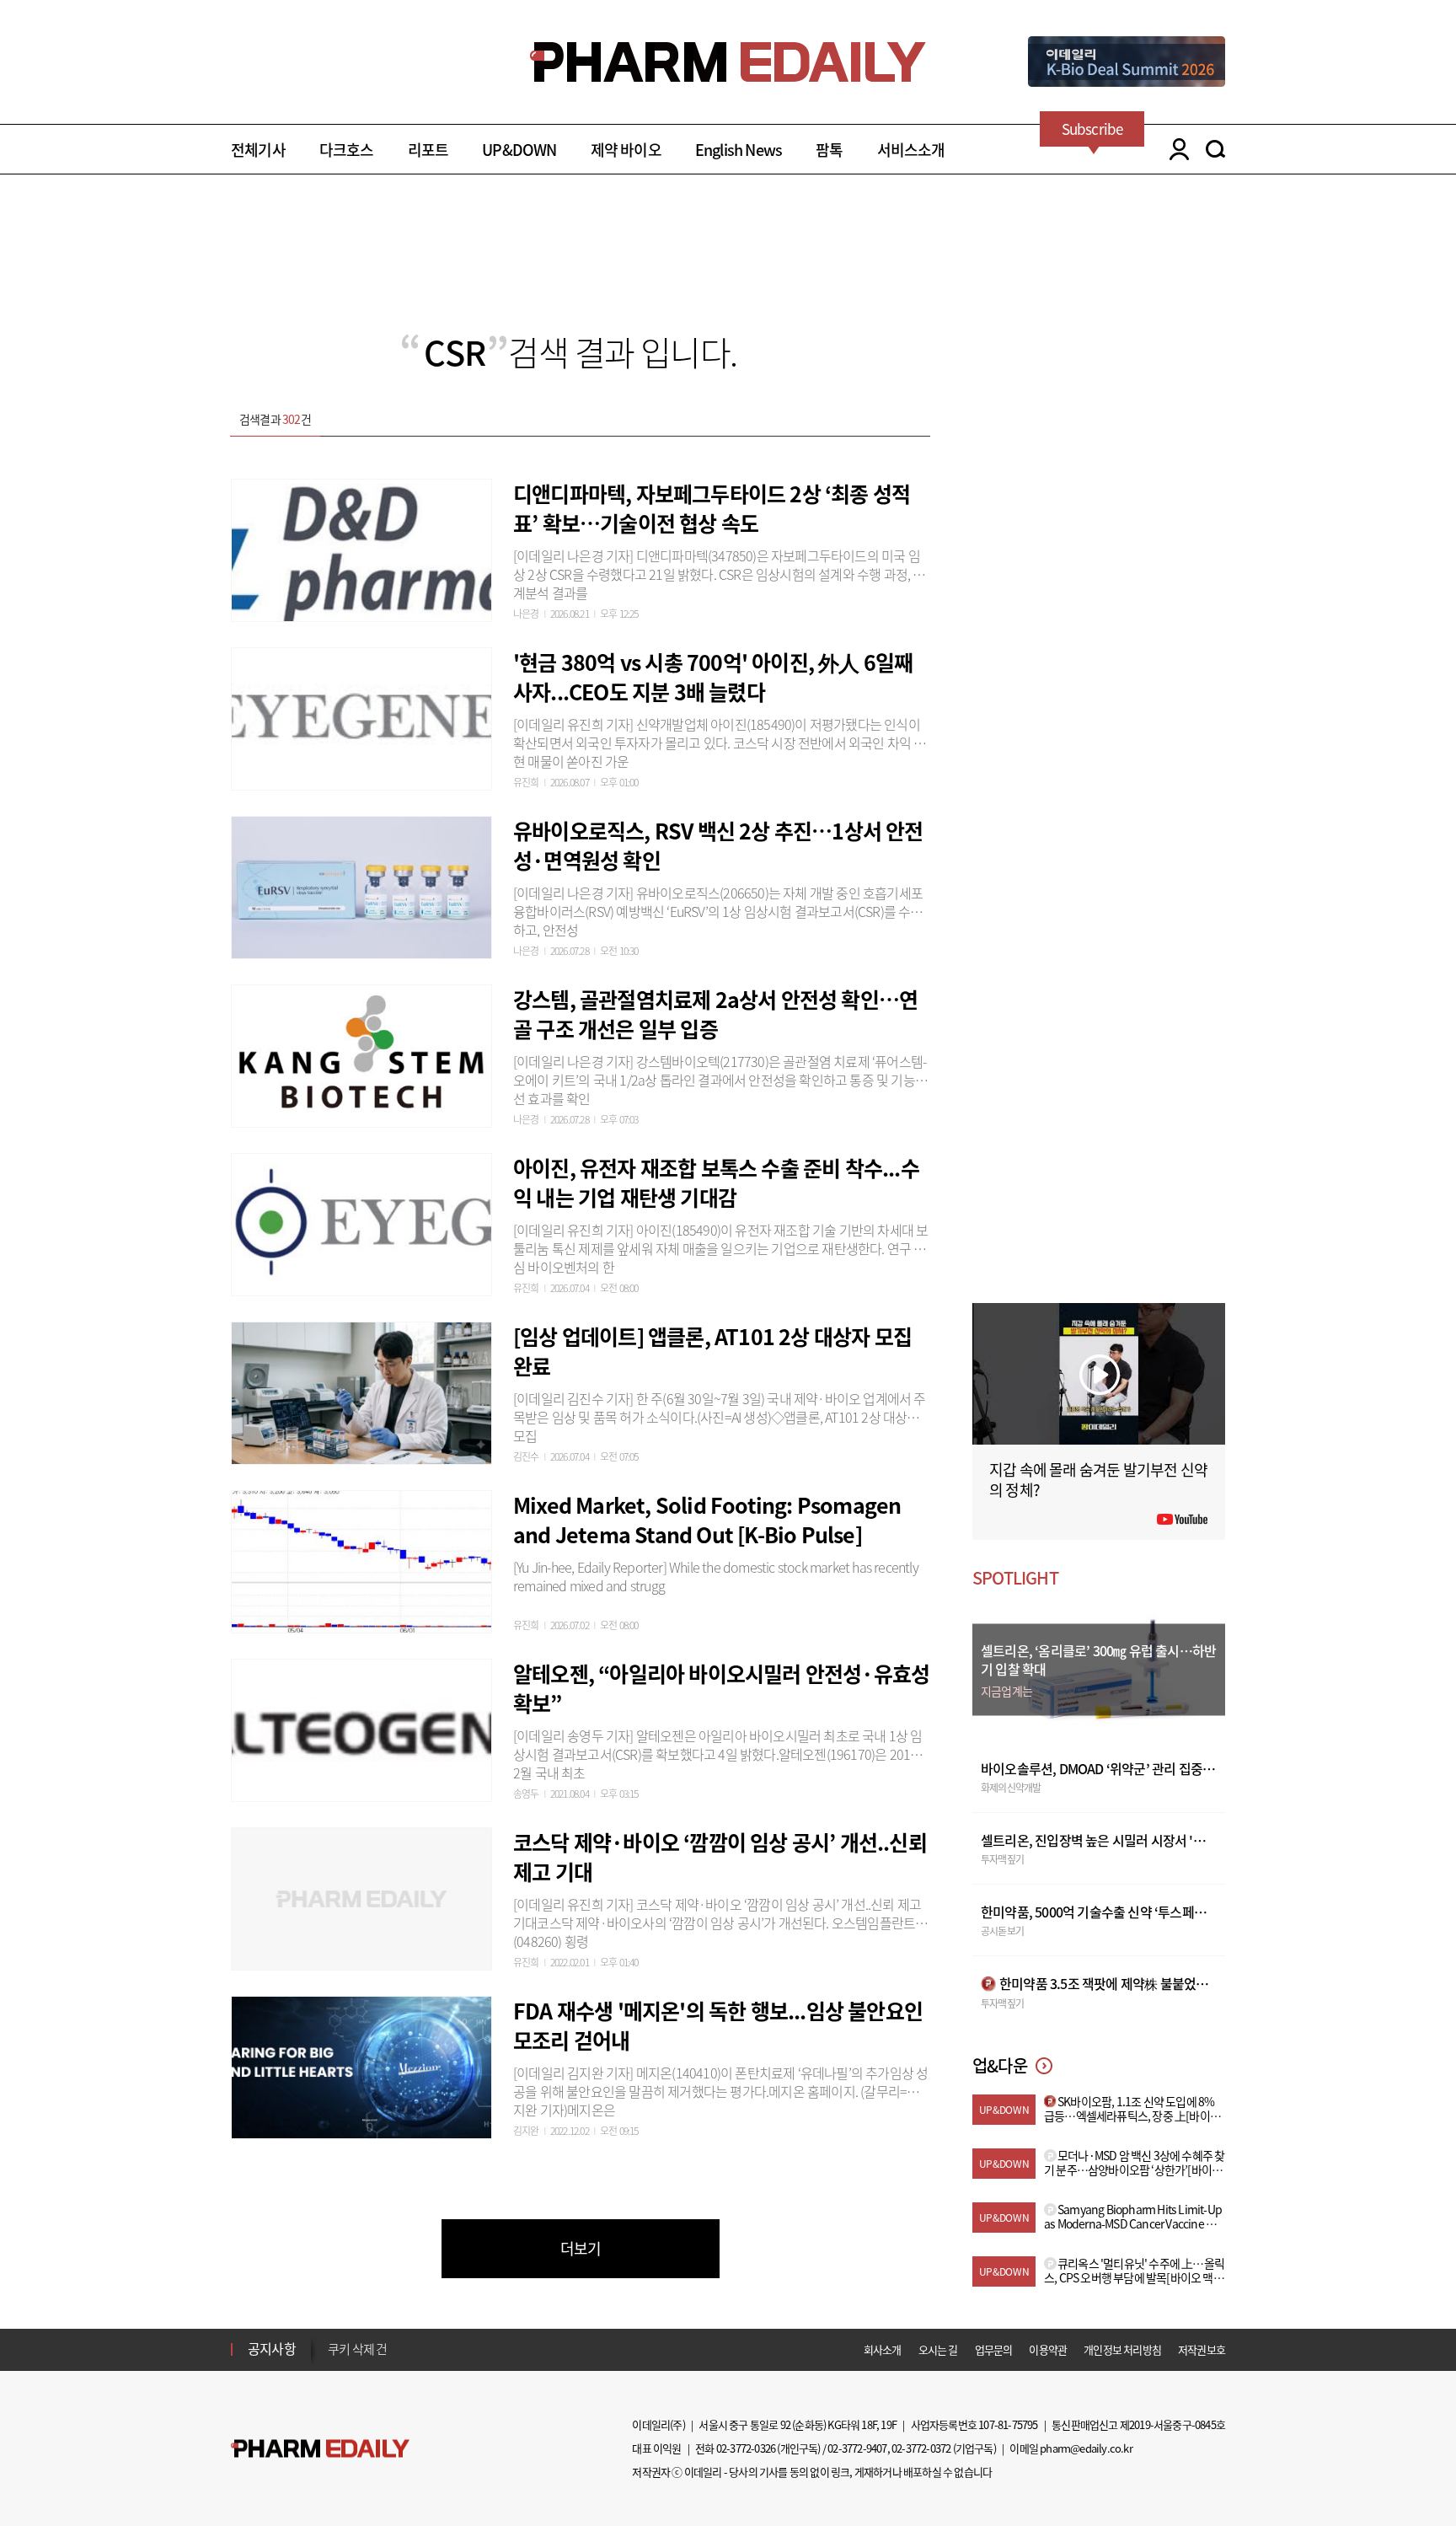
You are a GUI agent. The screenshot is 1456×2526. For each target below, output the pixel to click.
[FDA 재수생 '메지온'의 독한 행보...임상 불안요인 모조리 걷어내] (361, 2065)
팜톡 (829, 150)
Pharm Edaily (320, 2449)
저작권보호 (1202, 2349)
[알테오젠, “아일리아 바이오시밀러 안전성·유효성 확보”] (361, 1728)
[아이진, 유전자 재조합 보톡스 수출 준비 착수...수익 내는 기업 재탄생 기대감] (361, 1222)
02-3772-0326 (746, 2448)
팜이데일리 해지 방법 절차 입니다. (411, 2349)
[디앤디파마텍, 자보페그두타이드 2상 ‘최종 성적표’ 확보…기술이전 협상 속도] (361, 548)
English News (739, 150)
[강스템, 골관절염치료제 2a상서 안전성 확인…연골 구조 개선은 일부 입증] (361, 1054)
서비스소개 (911, 150)
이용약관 (1048, 2349)
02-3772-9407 (857, 2448)
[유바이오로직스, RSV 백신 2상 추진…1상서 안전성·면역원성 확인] (361, 885)
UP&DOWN (519, 150)
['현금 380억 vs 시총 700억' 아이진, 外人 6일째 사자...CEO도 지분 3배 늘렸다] (361, 716)
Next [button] (333, 2359)
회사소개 (883, 2349)
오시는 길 (938, 2349)
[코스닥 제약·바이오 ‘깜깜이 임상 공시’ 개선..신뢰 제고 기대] (361, 1896)
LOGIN (1175, 149)
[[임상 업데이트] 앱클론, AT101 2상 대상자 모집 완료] (361, 1391)
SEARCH (1215, 149)
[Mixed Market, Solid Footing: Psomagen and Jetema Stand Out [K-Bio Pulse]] (361, 1559)
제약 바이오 (626, 150)
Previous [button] (333, 2339)
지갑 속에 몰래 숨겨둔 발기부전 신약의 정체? (1098, 1480)
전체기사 (258, 150)
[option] (460, 2348)
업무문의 (994, 2349)
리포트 (428, 150)
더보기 (581, 2248)
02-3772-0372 (921, 2448)
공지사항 (272, 2348)
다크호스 (347, 150)
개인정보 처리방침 (1122, 2349)
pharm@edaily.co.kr (1086, 2448)
